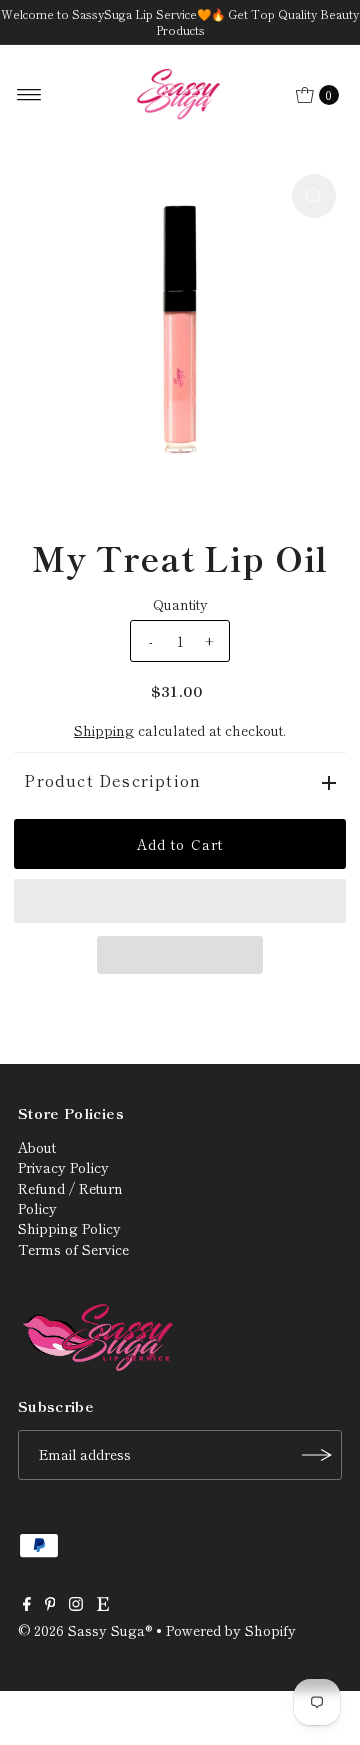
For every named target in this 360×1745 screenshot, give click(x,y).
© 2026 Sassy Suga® (85, 1630)
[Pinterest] (50, 1605)
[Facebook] (27, 1605)
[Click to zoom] (314, 196)
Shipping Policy (69, 1228)
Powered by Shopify (231, 1630)
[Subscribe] (317, 1455)
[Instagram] (76, 1605)
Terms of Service (73, 1249)
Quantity (180, 604)
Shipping (104, 730)
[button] (179, 901)
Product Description (112, 780)
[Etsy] (103, 1605)
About (37, 1147)
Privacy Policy (63, 1167)
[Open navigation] (29, 95)
